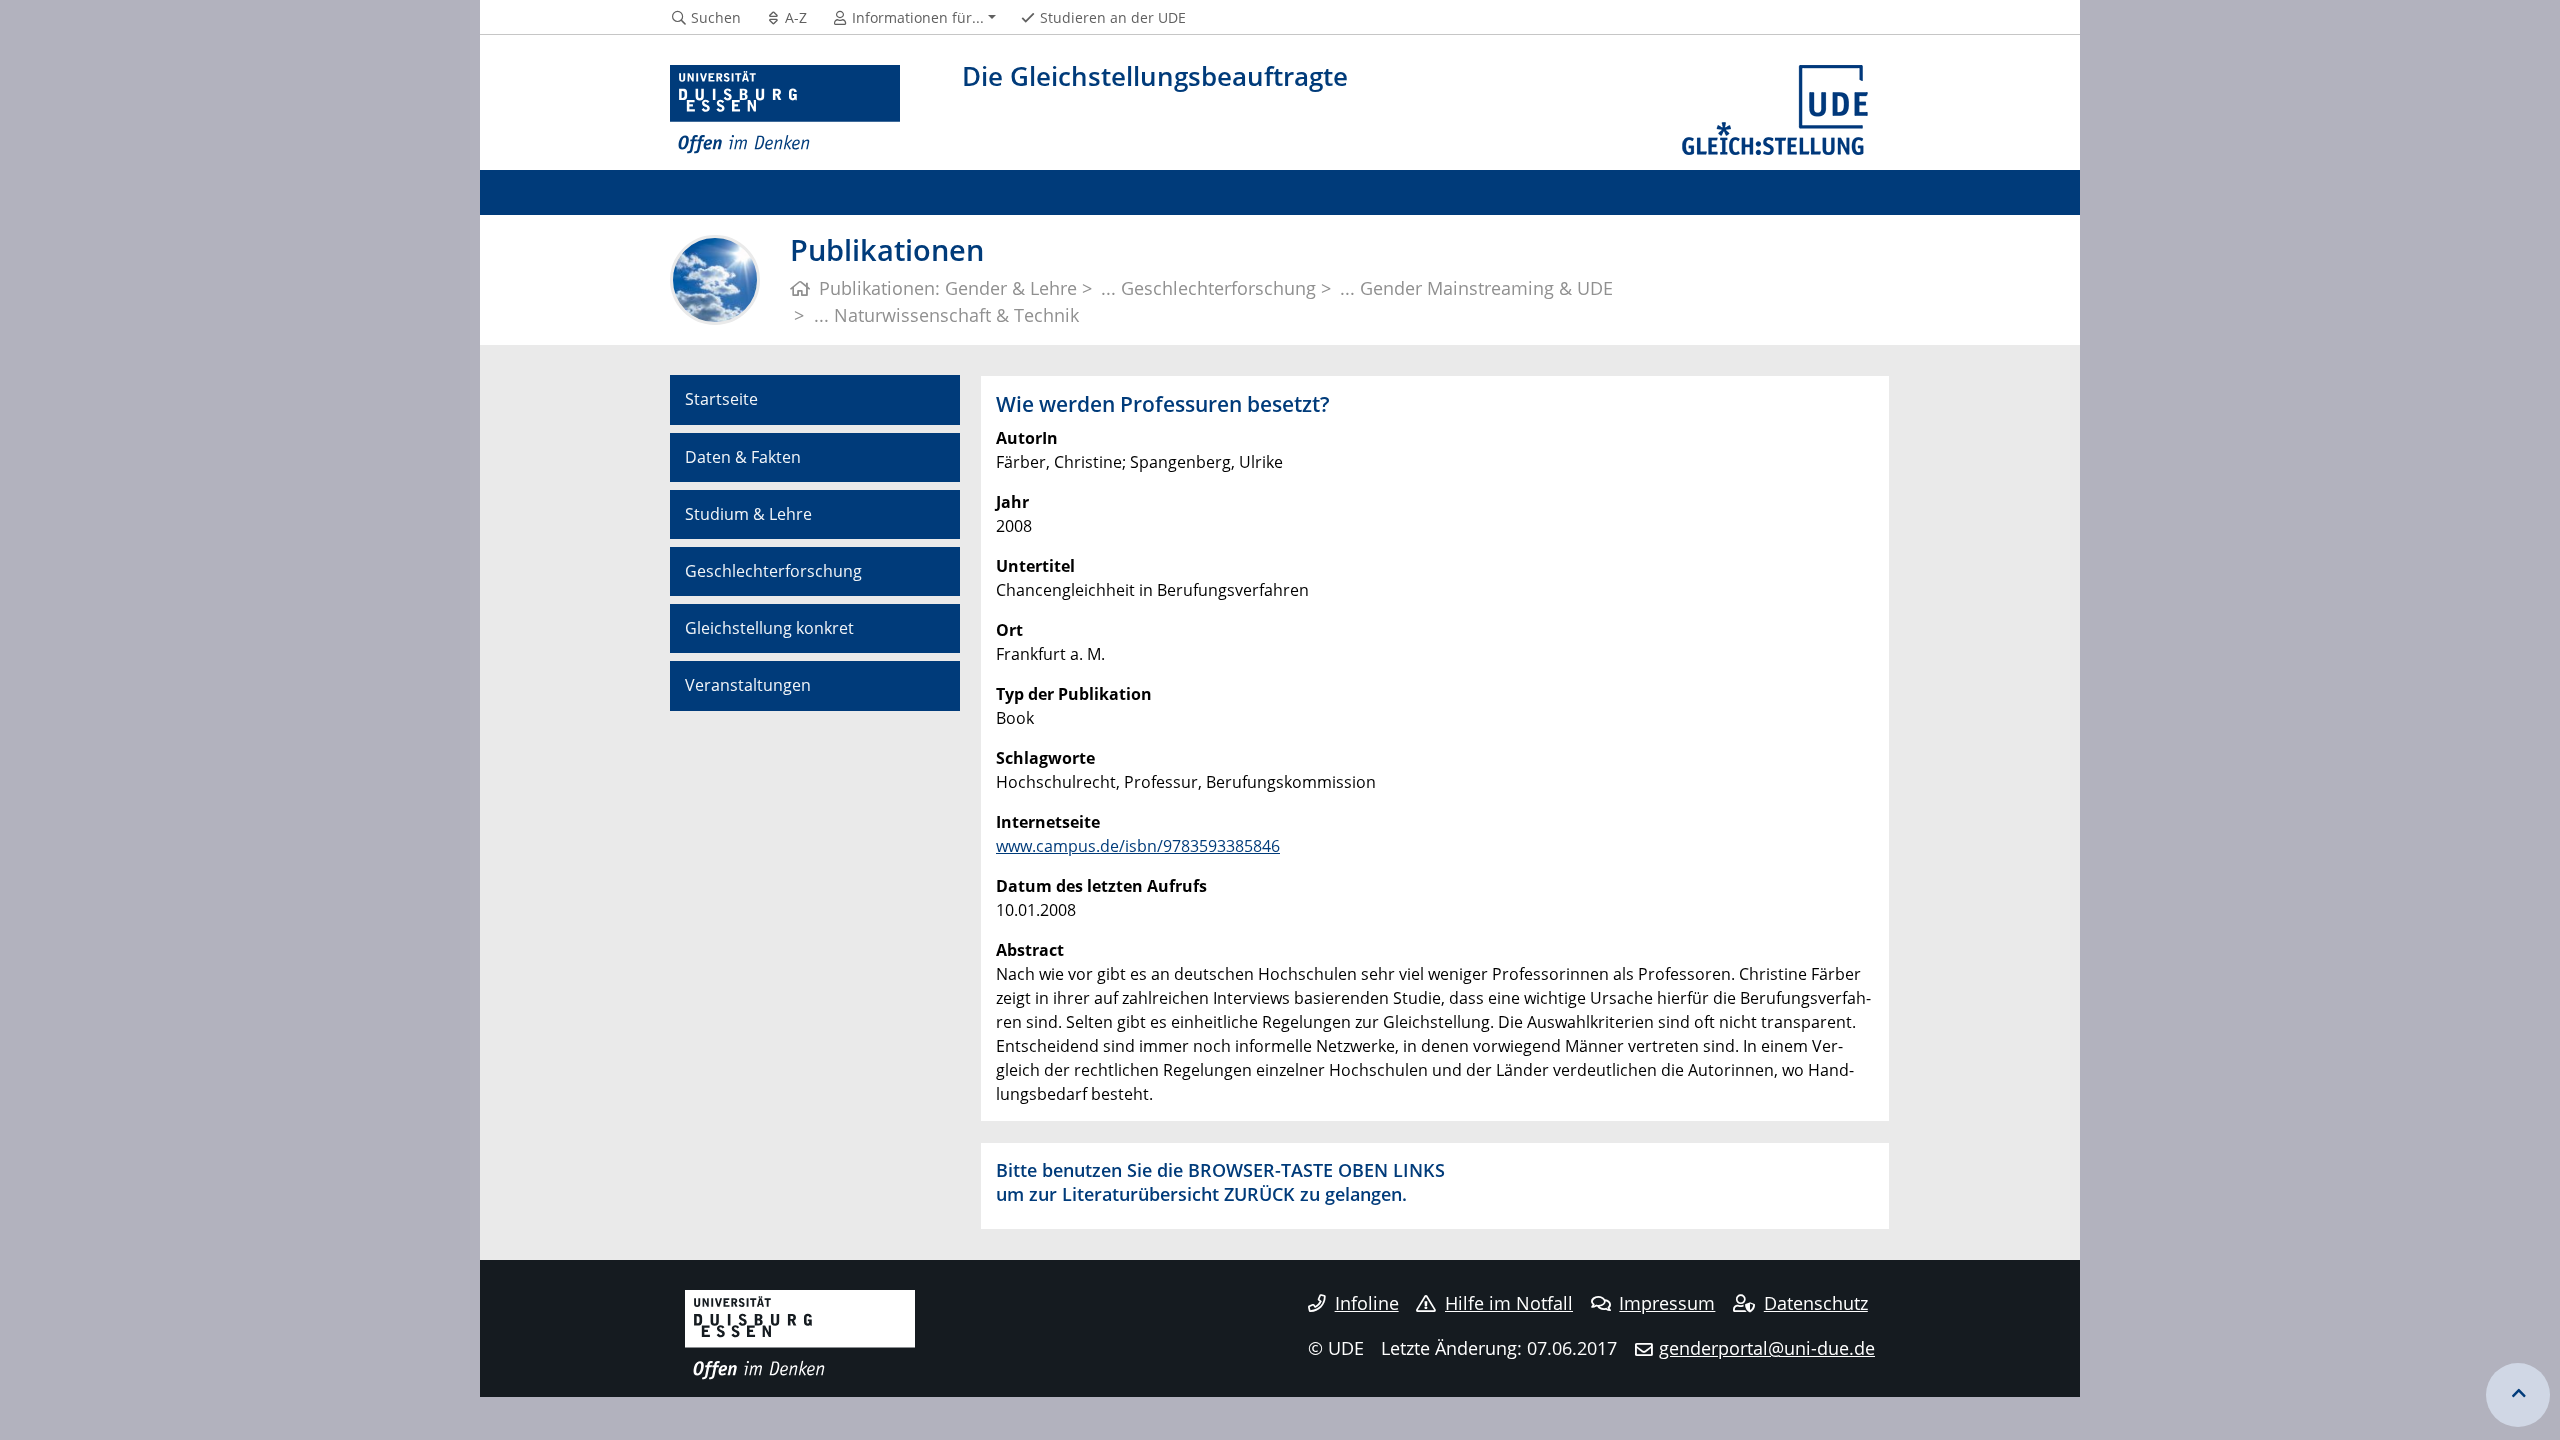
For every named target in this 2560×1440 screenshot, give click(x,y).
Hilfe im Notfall (1509, 1303)
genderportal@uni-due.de (1767, 1348)
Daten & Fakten (743, 457)
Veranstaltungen (748, 685)
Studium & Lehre (748, 514)
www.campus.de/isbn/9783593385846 (1138, 846)
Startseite (721, 399)
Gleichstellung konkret (769, 628)
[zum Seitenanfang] (2518, 1395)
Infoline (1367, 1303)
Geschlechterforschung (773, 571)
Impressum (1667, 1303)
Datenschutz (1816, 1303)
